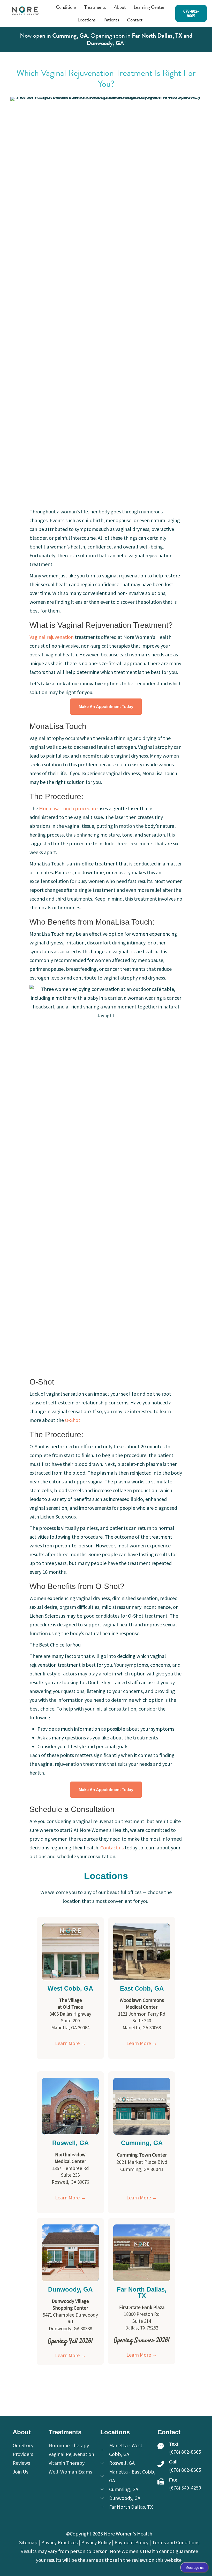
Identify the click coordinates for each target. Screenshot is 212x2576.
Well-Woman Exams (70, 2472)
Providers (23, 2454)
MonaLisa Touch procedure (68, 808)
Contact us (112, 1847)
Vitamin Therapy (67, 2463)
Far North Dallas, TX (157, 36)
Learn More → (70, 2043)
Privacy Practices (59, 2542)
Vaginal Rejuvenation (71, 2454)
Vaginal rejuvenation (52, 637)
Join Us (20, 2472)
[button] (191, 13)
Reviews (21, 2463)
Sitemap (28, 2542)
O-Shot (72, 1420)
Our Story (23, 2445)
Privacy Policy (96, 2542)
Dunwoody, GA (105, 43)
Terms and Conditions (176, 2542)
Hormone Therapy (69, 2445)
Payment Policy (131, 2542)
